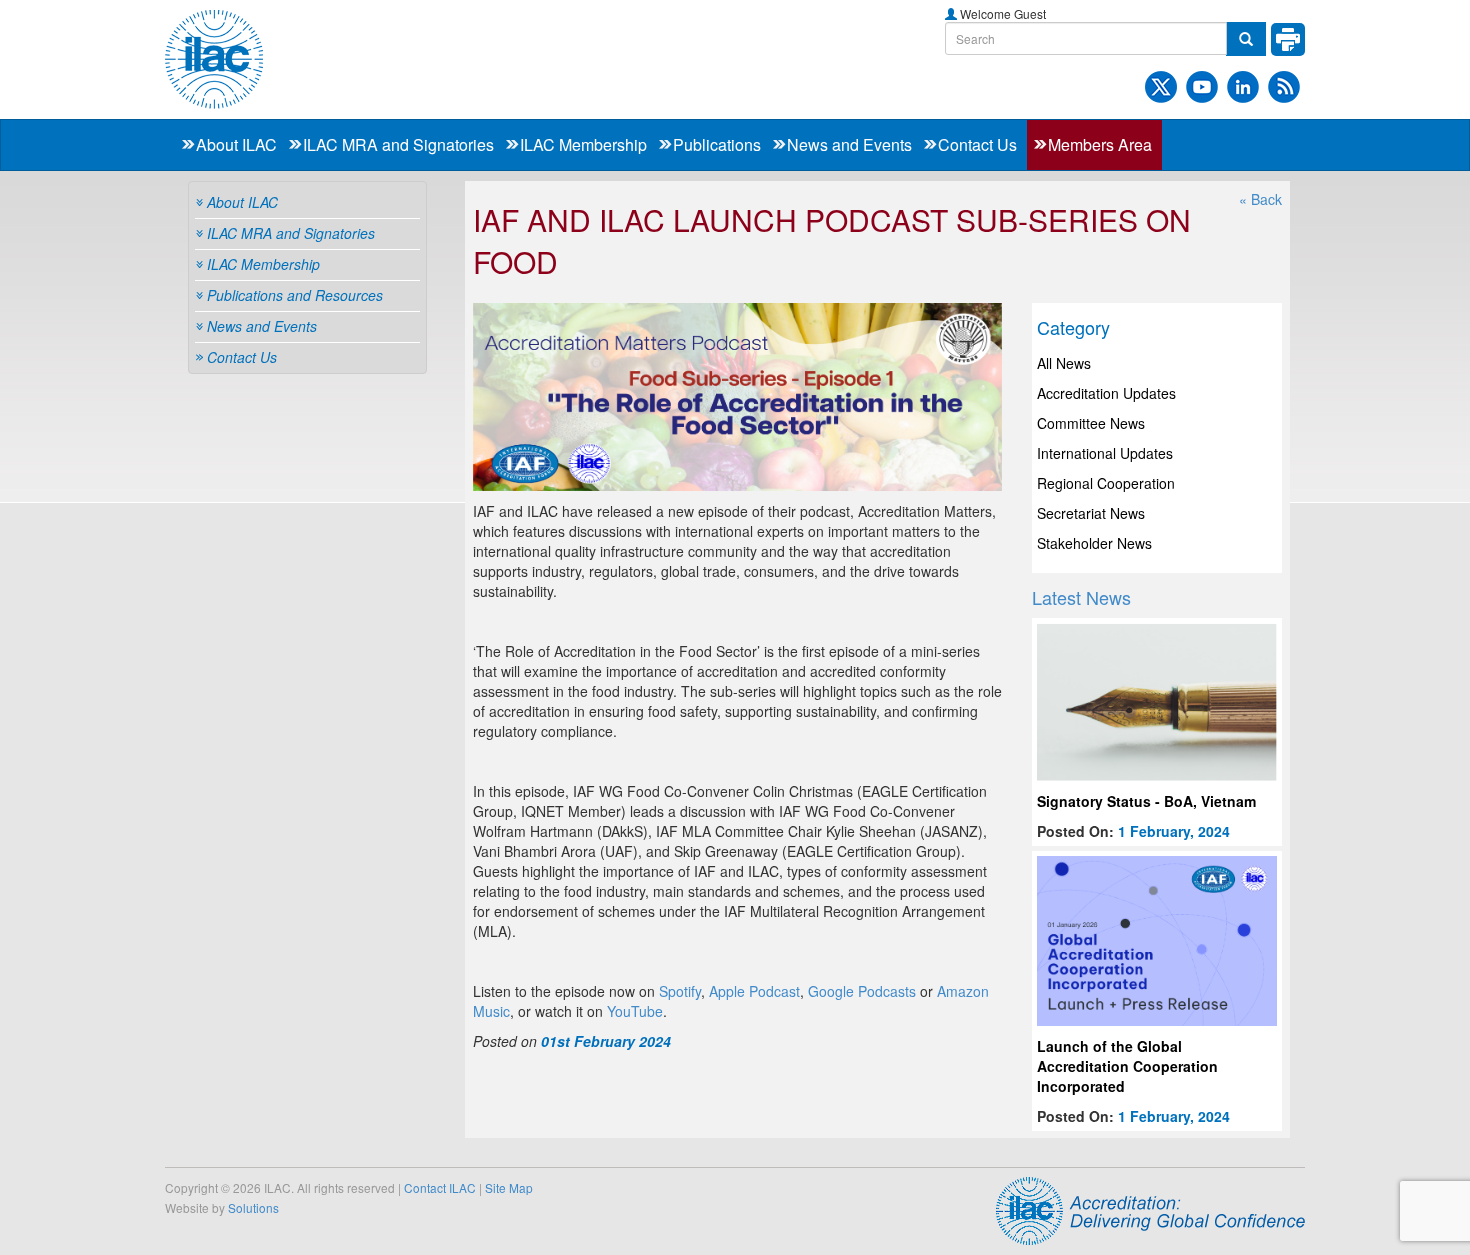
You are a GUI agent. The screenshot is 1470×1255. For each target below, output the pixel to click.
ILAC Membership (583, 144)
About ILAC (236, 144)
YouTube (635, 1011)
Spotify (680, 991)
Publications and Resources (295, 295)
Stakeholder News (1094, 543)
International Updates (1105, 453)
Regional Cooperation (1106, 483)
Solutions (253, 1207)
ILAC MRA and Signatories (398, 144)
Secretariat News (1091, 513)
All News (1064, 363)
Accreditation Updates (1106, 393)
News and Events (849, 144)
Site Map (509, 1187)
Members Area (1100, 144)
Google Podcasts (862, 991)
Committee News (1091, 423)
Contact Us (977, 144)
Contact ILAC (440, 1187)
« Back (1260, 199)
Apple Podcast (754, 991)
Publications (717, 144)
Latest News (1081, 597)
